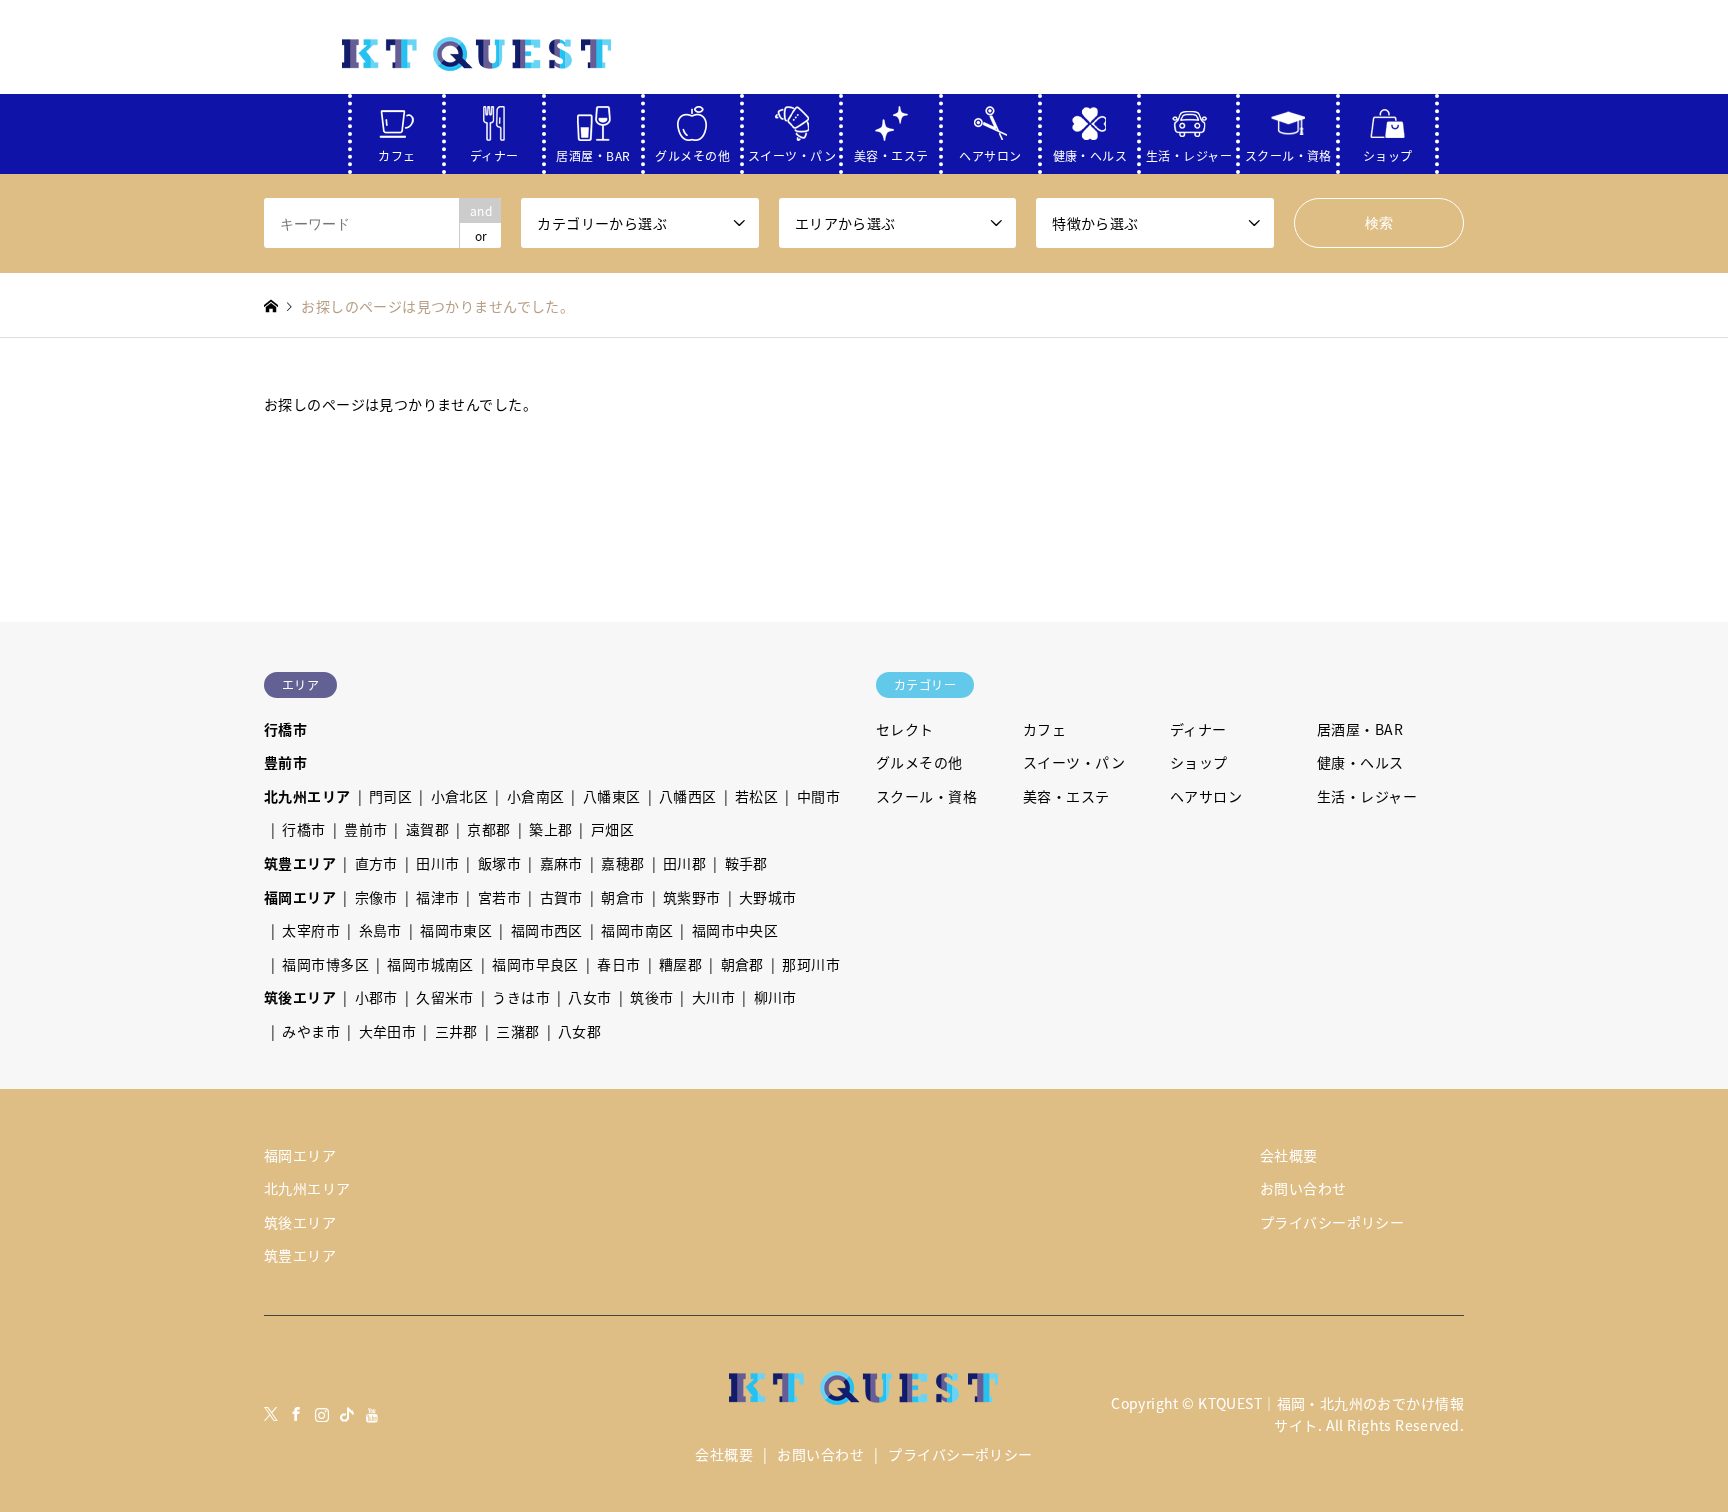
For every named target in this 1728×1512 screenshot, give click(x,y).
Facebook (296, 1414)
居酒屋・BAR (593, 151)
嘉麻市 (561, 863)
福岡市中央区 (735, 930)
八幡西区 (688, 796)
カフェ (396, 151)
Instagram (322, 1414)
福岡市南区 (637, 930)
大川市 (713, 997)
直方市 (376, 863)
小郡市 (376, 997)
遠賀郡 (427, 829)
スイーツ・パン (792, 151)
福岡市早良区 (535, 964)
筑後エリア (300, 997)
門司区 (390, 796)
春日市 (618, 964)
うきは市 (521, 997)
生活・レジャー (1189, 151)
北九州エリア (307, 796)
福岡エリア (300, 897)
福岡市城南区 (430, 964)
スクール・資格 (1288, 151)
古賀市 (561, 897)
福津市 (437, 897)
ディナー (494, 151)
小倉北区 (460, 796)
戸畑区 (612, 829)
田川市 (437, 863)
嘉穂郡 (622, 863)
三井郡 (456, 1031)
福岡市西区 (547, 930)
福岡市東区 (456, 930)
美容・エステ (891, 151)
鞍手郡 (746, 863)
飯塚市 (499, 863)
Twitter (271, 1414)
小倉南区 (536, 796)
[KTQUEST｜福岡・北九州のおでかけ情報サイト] (477, 53)
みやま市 (311, 1031)
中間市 (818, 796)
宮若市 (499, 897)
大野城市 (768, 897)
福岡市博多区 (325, 964)
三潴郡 (517, 1031)
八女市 (589, 997)
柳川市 (775, 997)
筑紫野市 (692, 897)
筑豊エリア (300, 863)
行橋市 (285, 729)
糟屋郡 (680, 964)
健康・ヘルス (1090, 151)
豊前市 (285, 762)
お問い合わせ (1303, 1188)
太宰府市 (311, 930)
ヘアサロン (990, 151)
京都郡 (488, 829)
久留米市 (445, 997)
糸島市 (380, 930)
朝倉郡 (742, 964)
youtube (373, 1414)
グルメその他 (692, 151)
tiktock (347, 1414)
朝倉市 (622, 897)
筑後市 (651, 997)
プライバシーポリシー (1332, 1222)
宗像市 (376, 897)
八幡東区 (612, 796)
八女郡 (579, 1031)
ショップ (1388, 151)
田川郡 (684, 863)
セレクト (905, 729)
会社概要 (1289, 1155)
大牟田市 (388, 1031)
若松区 (756, 796)
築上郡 (550, 829)
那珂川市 (811, 964)
